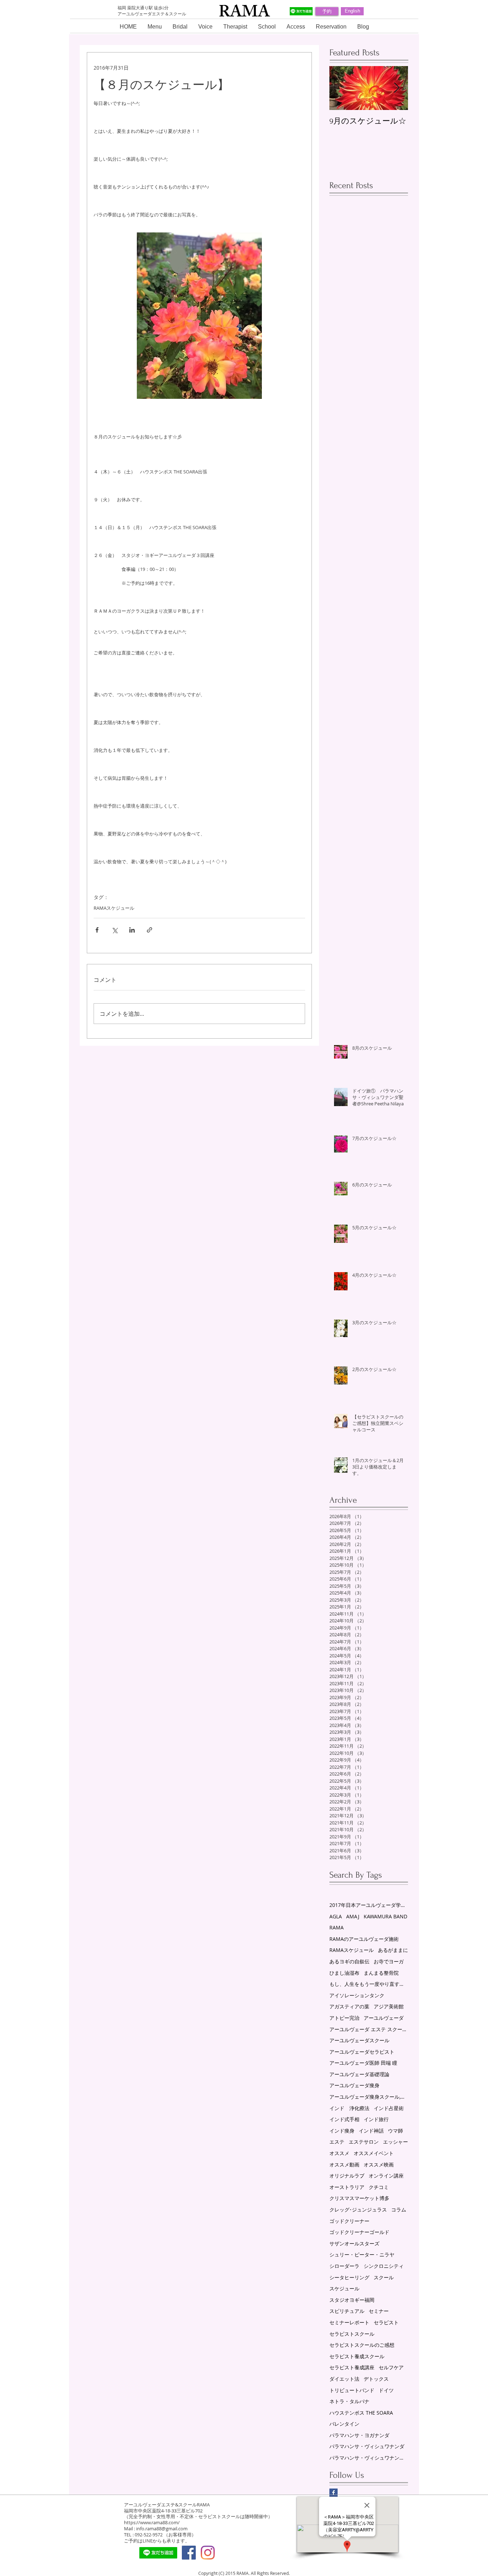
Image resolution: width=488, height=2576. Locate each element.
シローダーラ (344, 2266)
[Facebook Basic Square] (333, 2493)
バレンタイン (344, 2424)
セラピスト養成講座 (352, 2367)
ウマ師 (395, 2131)
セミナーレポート (349, 2322)
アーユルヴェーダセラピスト (362, 2052)
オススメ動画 (344, 2165)
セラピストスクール (352, 2334)
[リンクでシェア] (150, 930)
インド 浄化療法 (349, 2108)
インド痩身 (342, 2131)
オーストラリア (347, 2187)
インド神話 (371, 2131)
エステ (337, 2142)
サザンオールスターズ (354, 2243)
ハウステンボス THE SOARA (361, 2413)
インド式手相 (344, 2119)
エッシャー (395, 2142)
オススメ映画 (379, 2165)
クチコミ (379, 2187)
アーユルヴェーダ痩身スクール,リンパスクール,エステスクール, (369, 2097)
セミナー (379, 2311)
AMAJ (353, 1916)
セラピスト (386, 2322)
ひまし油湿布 (344, 1973)
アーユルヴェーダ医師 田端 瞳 (363, 2063)
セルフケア (391, 2367)
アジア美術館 (389, 2006)
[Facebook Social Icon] (189, 2553)
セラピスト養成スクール (357, 2356)
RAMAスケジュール (114, 908)
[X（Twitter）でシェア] (114, 930)
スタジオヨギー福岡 (352, 2300)
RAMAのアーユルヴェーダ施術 (364, 1939)
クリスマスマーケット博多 (359, 2198)
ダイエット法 (344, 2379)
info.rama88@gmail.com (162, 2529)
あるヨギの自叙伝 (349, 1961)
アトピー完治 (344, 2018)
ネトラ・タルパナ (349, 2401)
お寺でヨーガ (389, 1961)
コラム (399, 2210)
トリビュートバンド (352, 2390)
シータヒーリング (349, 2277)
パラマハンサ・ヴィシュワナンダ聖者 (369, 2458)
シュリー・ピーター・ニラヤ (362, 2254)
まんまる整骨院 (381, 1973)
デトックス (376, 2379)
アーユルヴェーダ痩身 (354, 2085)
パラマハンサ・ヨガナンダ (359, 2435)
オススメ (339, 2153)
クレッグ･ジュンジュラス (358, 2210)
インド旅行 (376, 2119)
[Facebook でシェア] (97, 930)
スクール (384, 2277)
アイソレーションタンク (357, 1995)
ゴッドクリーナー (349, 2221)
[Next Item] (397, 88)
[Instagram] (208, 2553)
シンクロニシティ (384, 2266)
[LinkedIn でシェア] (132, 930)
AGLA (336, 1916)
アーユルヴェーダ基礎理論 (359, 2074)
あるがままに (393, 1950)
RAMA (337, 1927)
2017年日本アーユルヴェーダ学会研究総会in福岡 (369, 1905)
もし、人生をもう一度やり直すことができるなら (369, 1984)
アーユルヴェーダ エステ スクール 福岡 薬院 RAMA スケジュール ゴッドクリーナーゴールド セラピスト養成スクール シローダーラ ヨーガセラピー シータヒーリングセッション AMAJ (369, 2029)
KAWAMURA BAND (385, 1916)
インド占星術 (389, 2108)
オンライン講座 (386, 2176)
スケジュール (344, 2288)
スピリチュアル (347, 2311)
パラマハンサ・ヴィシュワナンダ (367, 2446)
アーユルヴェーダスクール (359, 2040)
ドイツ (386, 2390)
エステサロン (364, 2142)
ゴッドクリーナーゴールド (359, 2232)
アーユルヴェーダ (384, 2018)
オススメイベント (374, 2153)
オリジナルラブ (347, 2176)
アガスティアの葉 (349, 2006)
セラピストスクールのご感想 (362, 2345)
